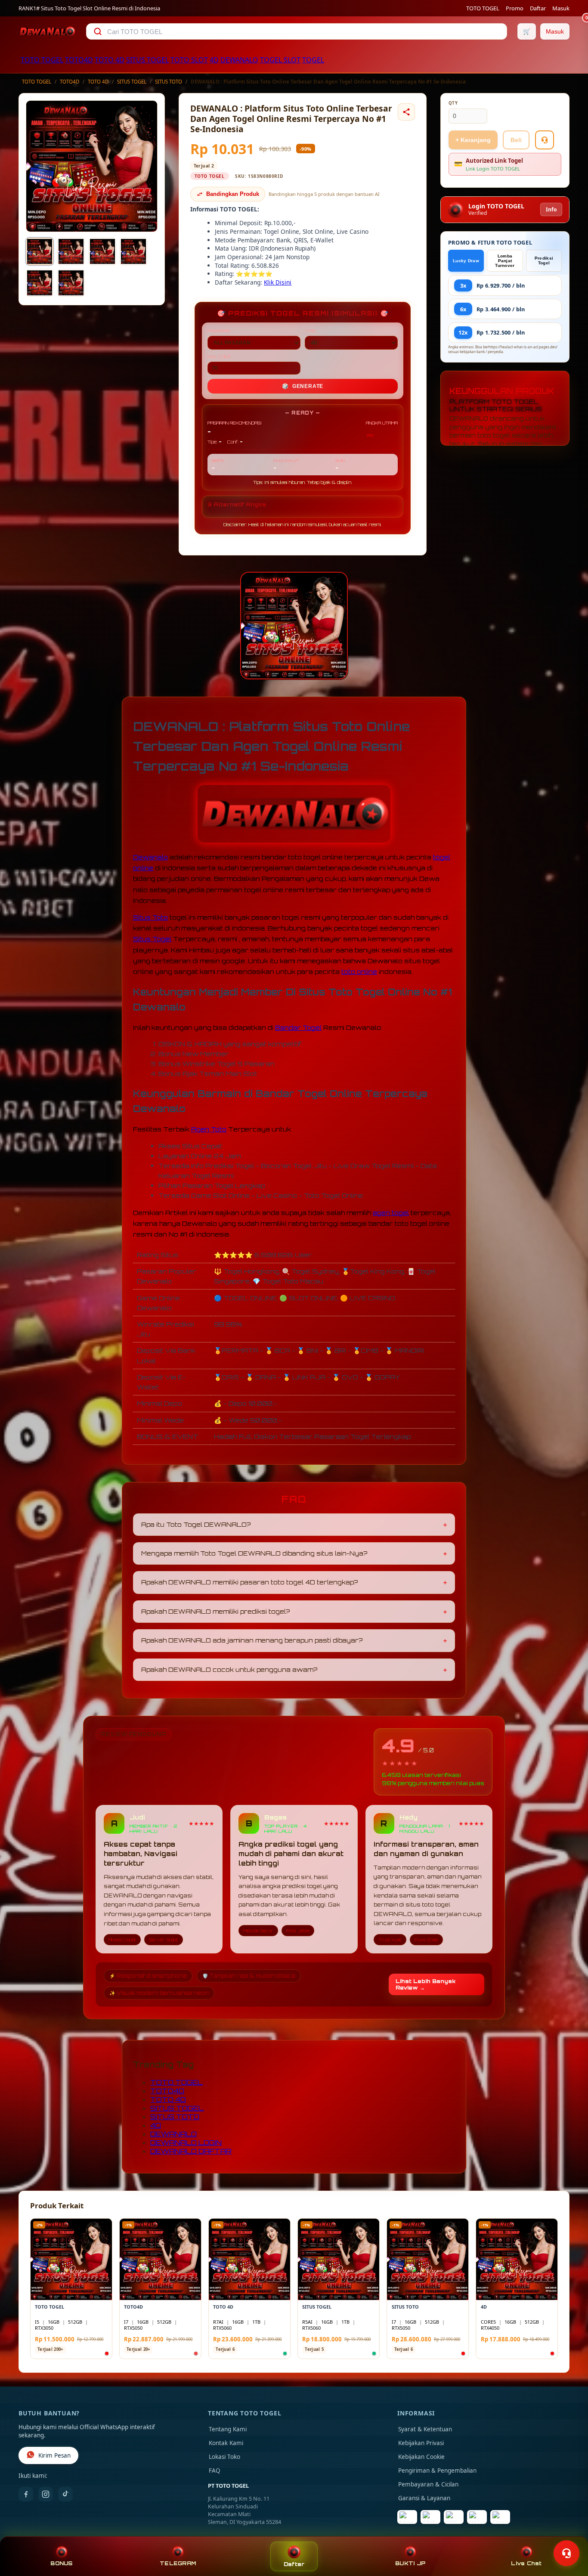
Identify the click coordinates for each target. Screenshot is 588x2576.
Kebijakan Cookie (421, 2457)
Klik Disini (278, 282)
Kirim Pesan (54, 2455)
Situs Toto (150, 917)
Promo (515, 8)
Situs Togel (152, 939)
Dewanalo (150, 857)
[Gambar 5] (40, 283)
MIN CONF (220, 356)
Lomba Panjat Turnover (505, 261)
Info (551, 209)
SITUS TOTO (169, 82)
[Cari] (98, 31)
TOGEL (313, 60)
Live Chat (526, 2563)
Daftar (538, 8)
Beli (516, 140)
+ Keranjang (473, 140)
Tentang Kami (228, 2429)
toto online (359, 972)
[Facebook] (26, 2494)
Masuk (561, 8)
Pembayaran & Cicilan (428, 2484)
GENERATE (303, 386)
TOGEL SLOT (280, 60)
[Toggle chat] (566, 2553)
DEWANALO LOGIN (186, 2142)
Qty (453, 103)
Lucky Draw (466, 261)
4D (214, 60)
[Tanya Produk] (545, 140)
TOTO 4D (110, 60)
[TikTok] (65, 2494)
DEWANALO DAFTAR (191, 2151)
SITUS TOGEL (147, 60)
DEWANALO (239, 60)
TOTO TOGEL (483, 8)
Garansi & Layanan (424, 2498)
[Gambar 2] (71, 251)
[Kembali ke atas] (569, 2532)
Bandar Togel (298, 1028)
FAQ (215, 2471)
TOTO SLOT (189, 60)
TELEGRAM (178, 2563)
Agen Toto (209, 1129)
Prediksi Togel (544, 260)
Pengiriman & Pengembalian (437, 2471)
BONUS (61, 2563)
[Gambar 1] (40, 251)
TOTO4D (79, 60)
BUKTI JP (410, 2563)
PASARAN (219, 331)
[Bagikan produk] (406, 112)
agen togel (391, 1213)
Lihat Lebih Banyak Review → (426, 1984)
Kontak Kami (226, 2443)
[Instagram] (46, 2494)
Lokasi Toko (224, 2457)
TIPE (311, 331)
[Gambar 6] (71, 283)
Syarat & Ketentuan (425, 2429)
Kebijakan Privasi (421, 2443)
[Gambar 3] (102, 251)
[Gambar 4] (133, 251)
